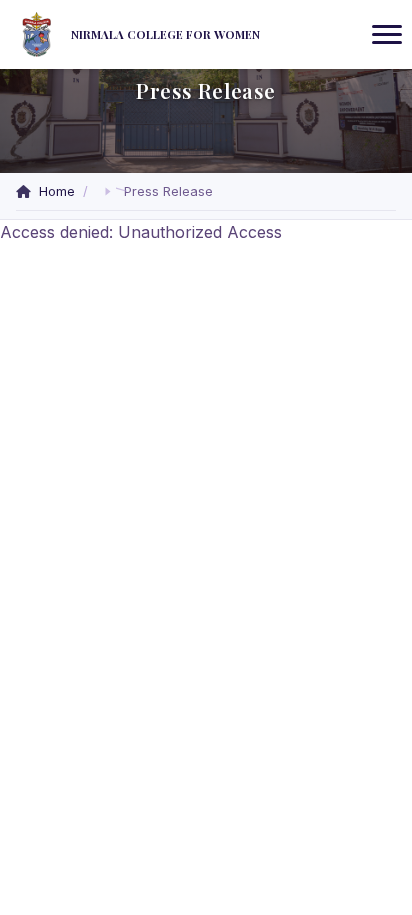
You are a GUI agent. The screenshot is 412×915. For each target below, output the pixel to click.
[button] (108, 191)
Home (57, 191)
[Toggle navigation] (387, 35)
